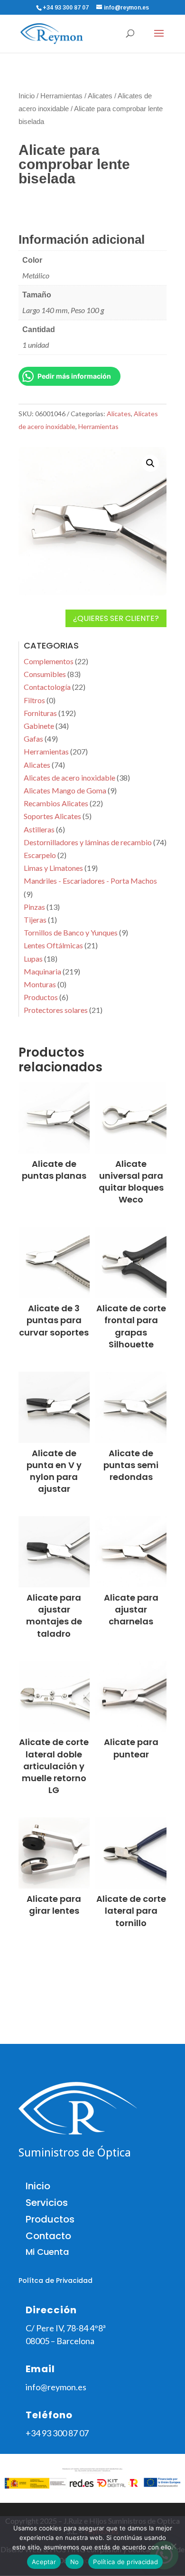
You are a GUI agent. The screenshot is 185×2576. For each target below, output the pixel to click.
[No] (173, 2546)
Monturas (40, 984)
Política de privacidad (125, 2562)
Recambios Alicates (56, 803)
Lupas (33, 959)
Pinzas (34, 907)
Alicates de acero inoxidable (69, 778)
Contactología (47, 687)
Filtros (34, 700)
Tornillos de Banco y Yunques (71, 932)
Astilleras (39, 829)
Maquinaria (42, 971)
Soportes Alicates (52, 816)
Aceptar (44, 2562)
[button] (150, 463)
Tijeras (35, 920)
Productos (41, 997)
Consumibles (45, 674)
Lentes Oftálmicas (53, 945)
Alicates (100, 96)
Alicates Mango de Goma (65, 790)
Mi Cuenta (47, 2252)
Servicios (47, 2203)
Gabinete (39, 726)
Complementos (49, 661)
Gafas (33, 739)
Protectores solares (56, 1010)
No (75, 2562)
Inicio (27, 96)
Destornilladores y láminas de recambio (88, 842)
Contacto (48, 2236)
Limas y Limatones (53, 868)
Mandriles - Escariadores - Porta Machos (90, 881)
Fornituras (40, 713)
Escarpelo (40, 855)
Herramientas (61, 96)
